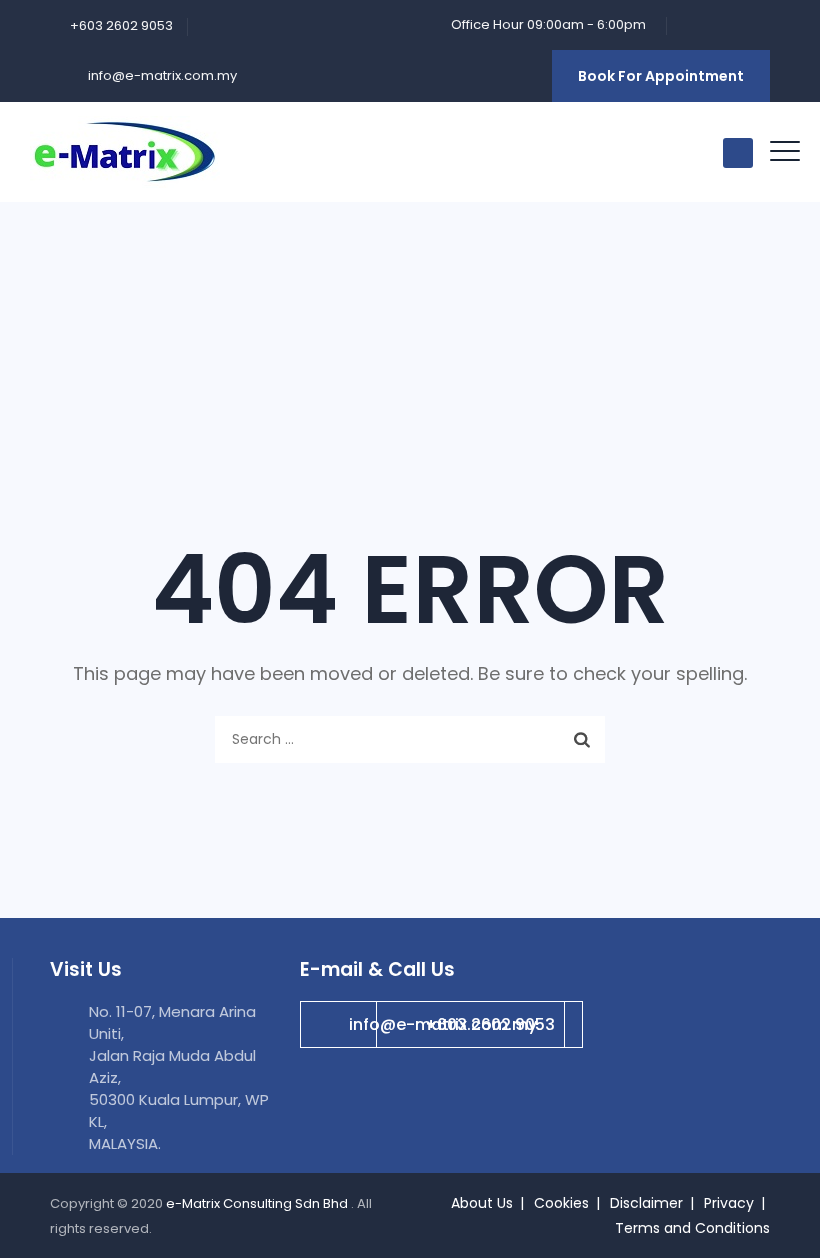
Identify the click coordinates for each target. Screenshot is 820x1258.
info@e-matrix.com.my (161, 75)
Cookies (561, 1203)
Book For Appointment (661, 76)
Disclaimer (646, 1203)
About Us (482, 1203)
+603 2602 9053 (490, 1024)
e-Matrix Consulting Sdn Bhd (258, 1203)
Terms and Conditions (692, 1228)
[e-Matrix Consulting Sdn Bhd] (125, 152)
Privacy (729, 1203)
